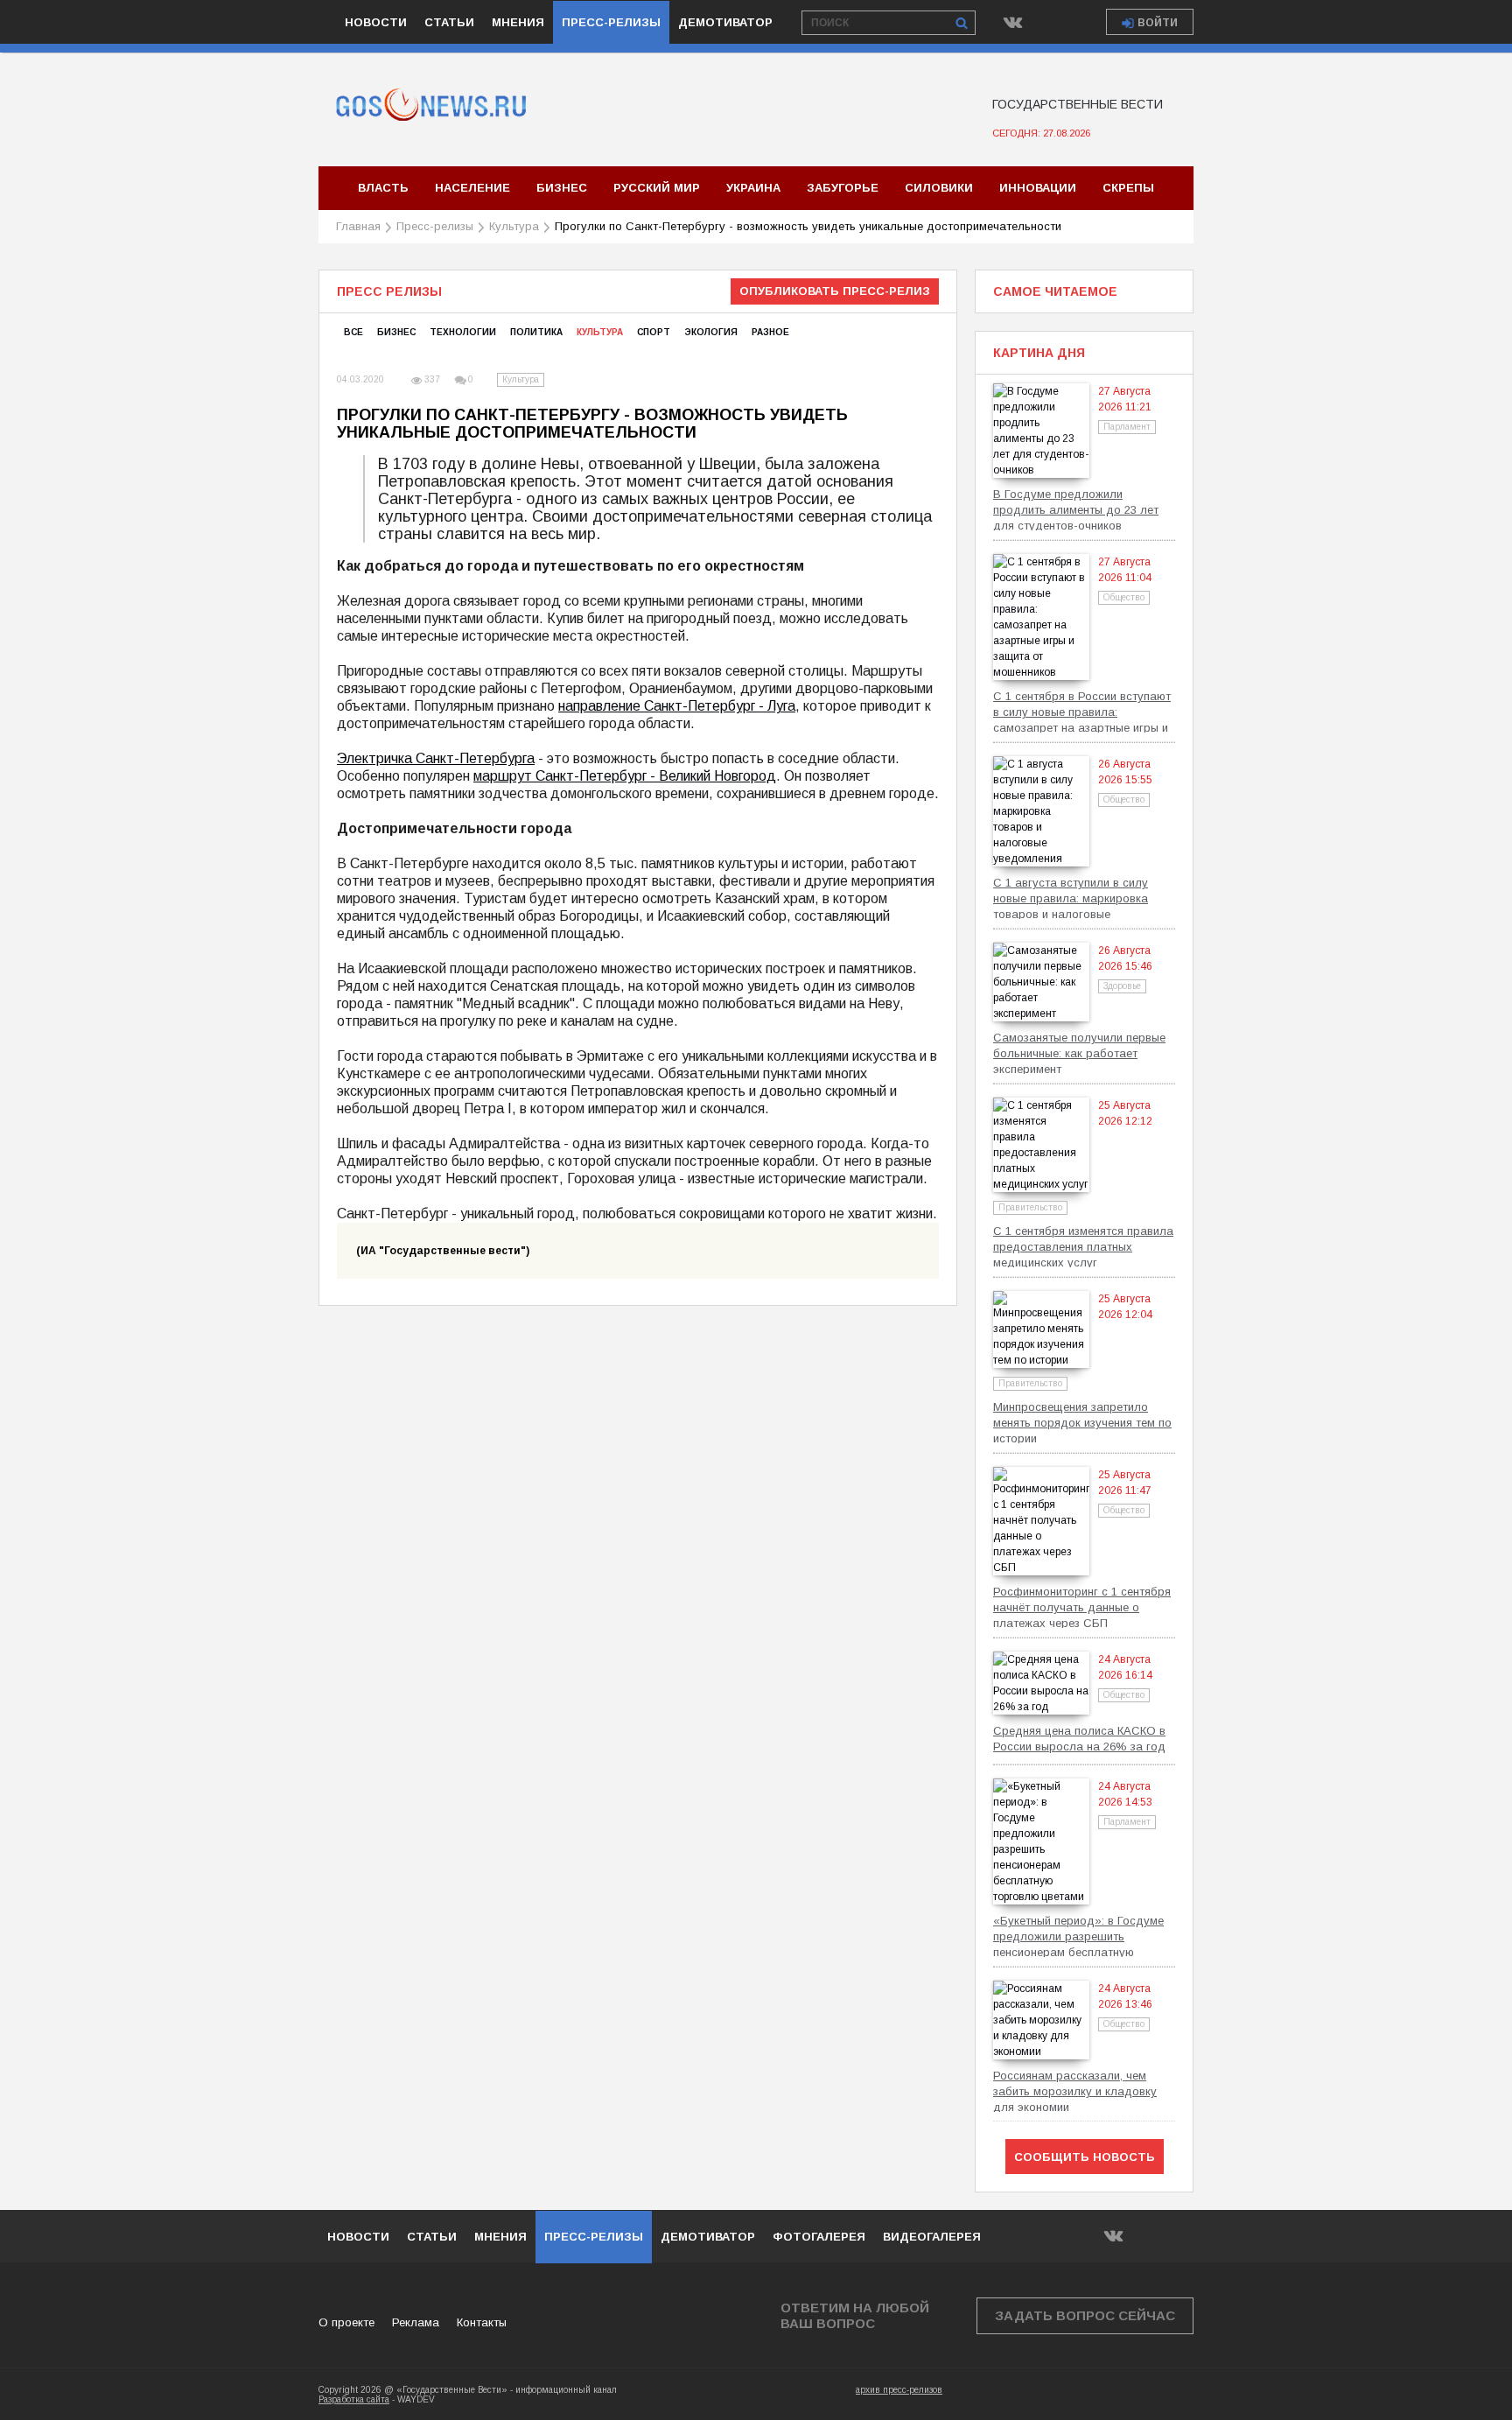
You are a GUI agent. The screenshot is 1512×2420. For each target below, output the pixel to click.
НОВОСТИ (358, 2237)
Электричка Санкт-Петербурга (436, 758)
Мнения (518, 22)
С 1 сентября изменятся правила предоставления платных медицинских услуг (1083, 1246)
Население (472, 188)
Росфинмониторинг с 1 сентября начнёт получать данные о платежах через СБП (1082, 1606)
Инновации (1038, 188)
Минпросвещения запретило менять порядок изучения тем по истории (1082, 1422)
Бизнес (562, 188)
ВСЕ (353, 332)
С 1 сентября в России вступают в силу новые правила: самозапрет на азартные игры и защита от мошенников (1082, 711)
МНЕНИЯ (500, 2237)
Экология (711, 332)
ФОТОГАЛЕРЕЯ (819, 2237)
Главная (358, 226)
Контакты (482, 2322)
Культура (514, 226)
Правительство (1030, 1207)
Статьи (449, 22)
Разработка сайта (354, 2399)
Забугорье (843, 188)
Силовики (939, 188)
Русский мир (657, 188)
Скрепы (1128, 188)
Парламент (1127, 427)
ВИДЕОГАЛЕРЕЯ (932, 2237)
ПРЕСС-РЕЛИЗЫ (594, 2237)
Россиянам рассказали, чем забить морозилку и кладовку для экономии (1075, 2090)
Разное (770, 332)
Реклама (416, 2322)
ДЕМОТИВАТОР (708, 2237)
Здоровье (1122, 986)
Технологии (463, 332)
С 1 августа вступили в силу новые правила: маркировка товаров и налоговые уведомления (1071, 898)
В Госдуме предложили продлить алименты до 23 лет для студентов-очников (1076, 509)
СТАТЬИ (432, 2237)
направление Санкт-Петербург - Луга (677, 706)
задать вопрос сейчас (1085, 2315)
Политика (536, 332)
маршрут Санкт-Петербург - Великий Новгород (625, 776)
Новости (376, 22)
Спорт (654, 332)
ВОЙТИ (1158, 23)
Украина (753, 188)
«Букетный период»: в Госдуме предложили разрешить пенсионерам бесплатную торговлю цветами (1078, 1936)
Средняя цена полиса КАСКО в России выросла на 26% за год (1079, 1739)
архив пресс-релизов (899, 2390)
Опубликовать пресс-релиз (835, 291)
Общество (1124, 597)
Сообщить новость (1085, 2157)
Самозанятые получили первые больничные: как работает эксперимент (1079, 1052)
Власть (383, 188)
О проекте (346, 2322)
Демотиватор (725, 22)
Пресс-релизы (611, 22)
